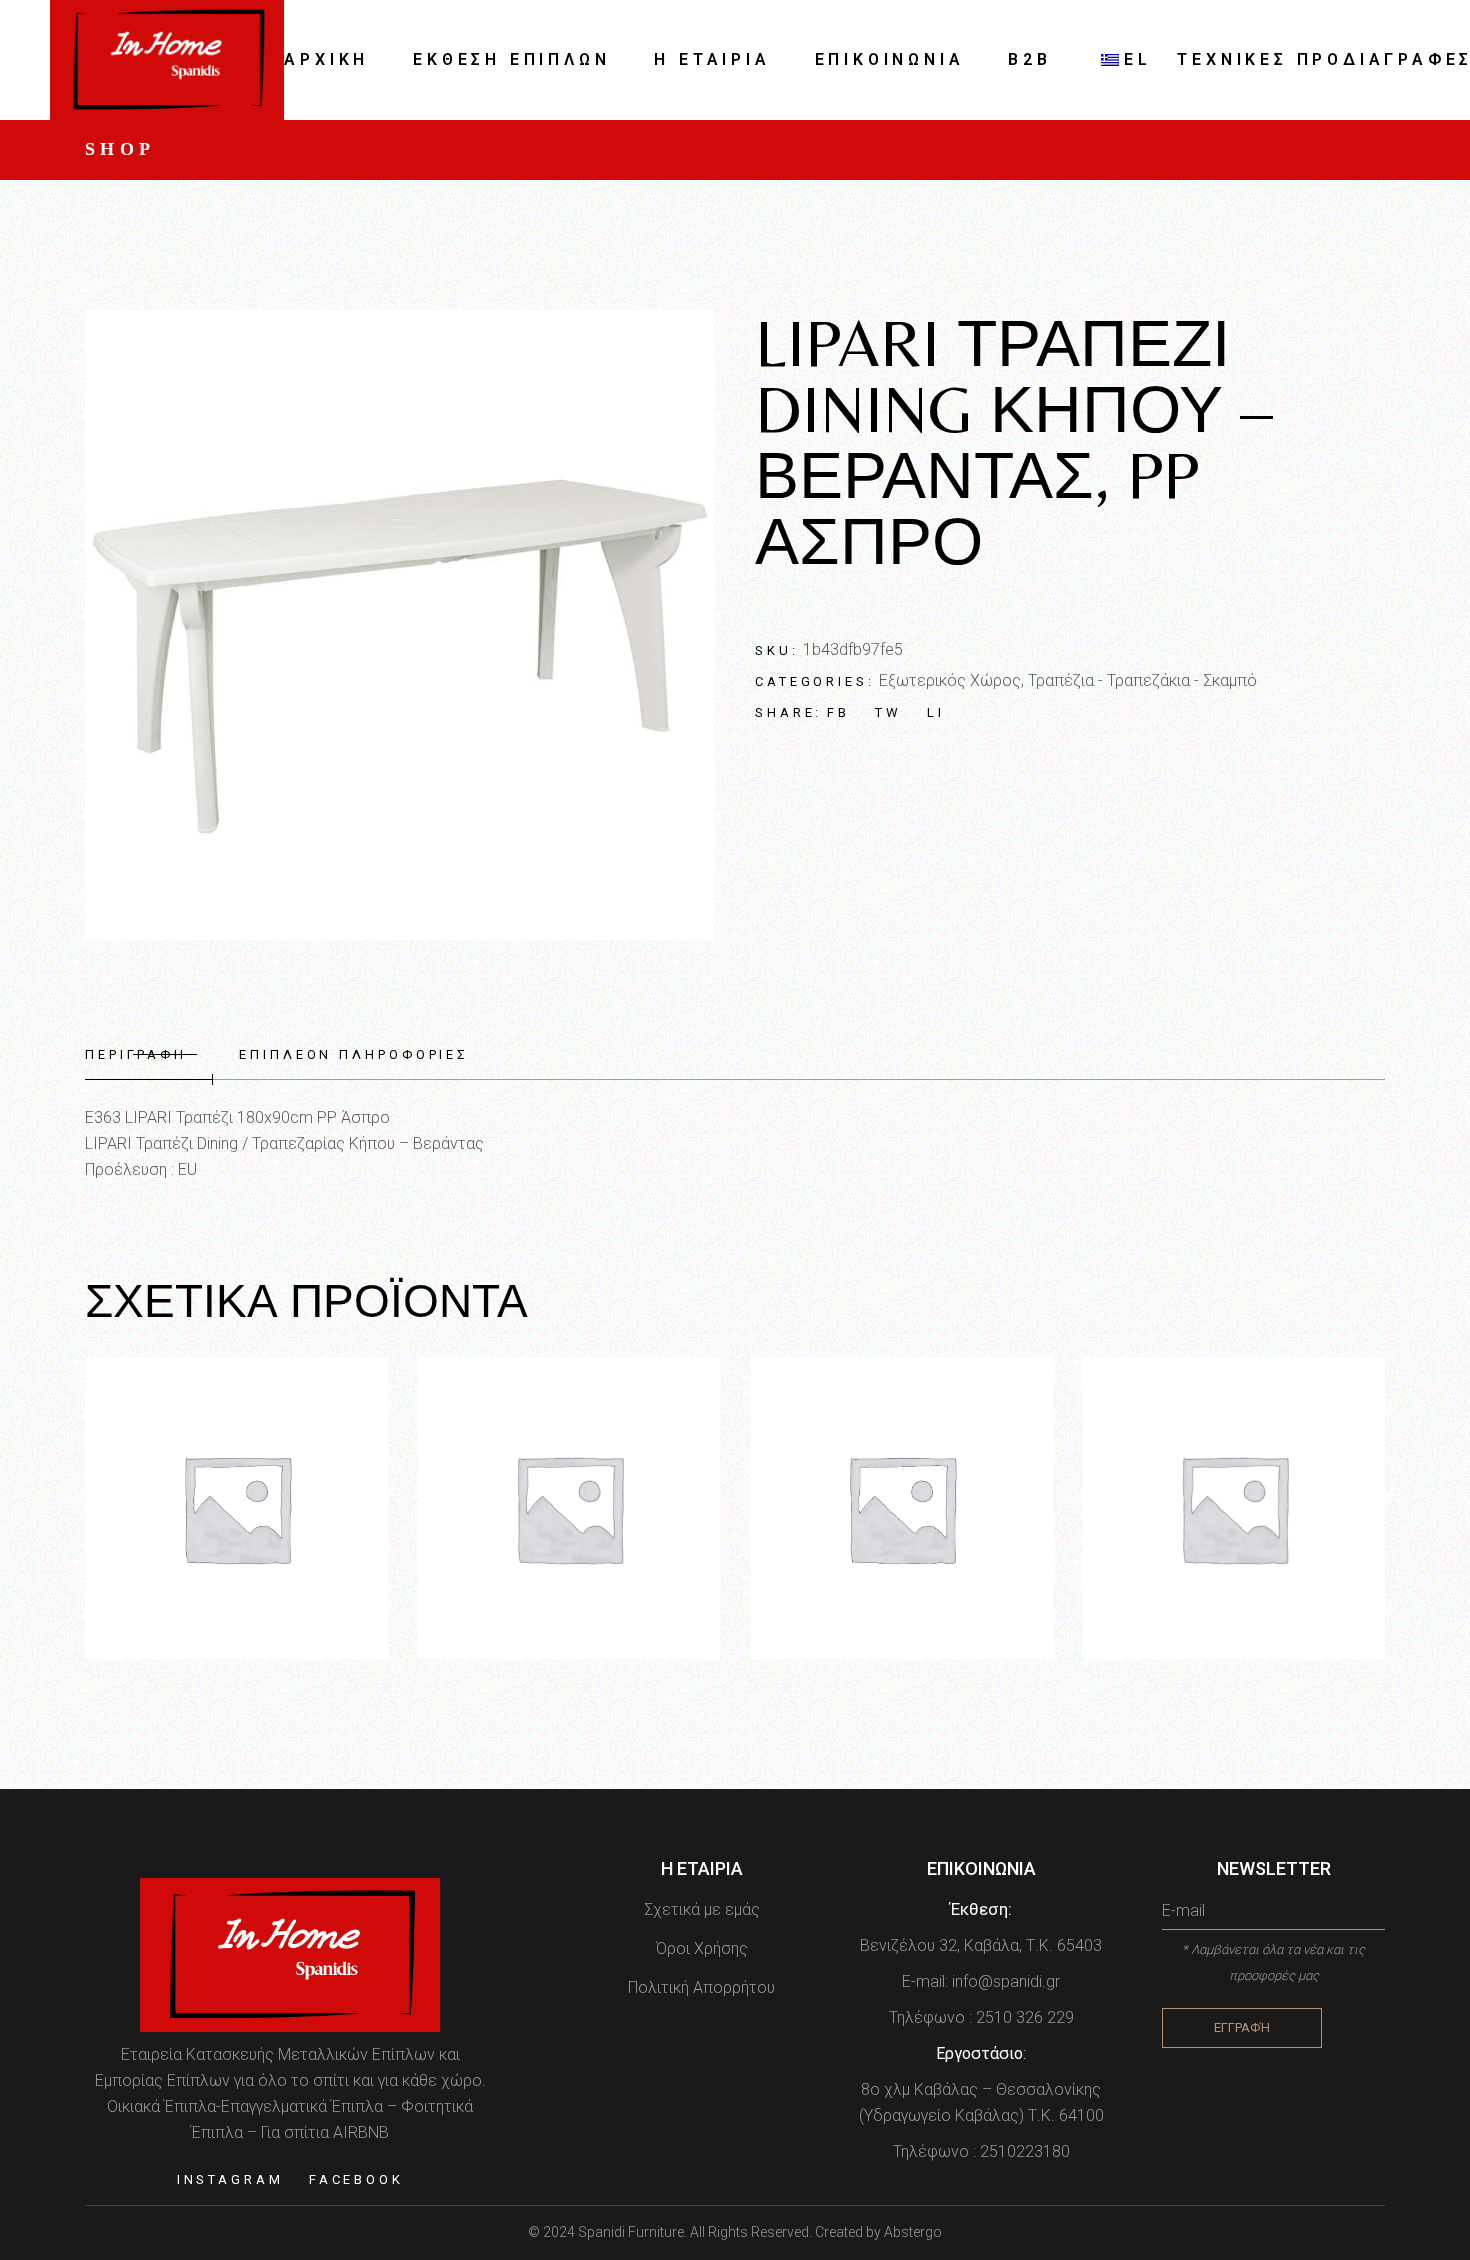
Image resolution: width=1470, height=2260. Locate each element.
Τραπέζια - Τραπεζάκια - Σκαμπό (1142, 680)
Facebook (356, 2179)
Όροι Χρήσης (702, 1948)
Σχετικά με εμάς (702, 1909)
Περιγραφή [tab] (136, 1054)
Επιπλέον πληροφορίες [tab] (354, 1054)
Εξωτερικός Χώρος (950, 680)
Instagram (230, 2179)
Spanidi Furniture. (634, 2232)
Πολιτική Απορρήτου (701, 1987)
